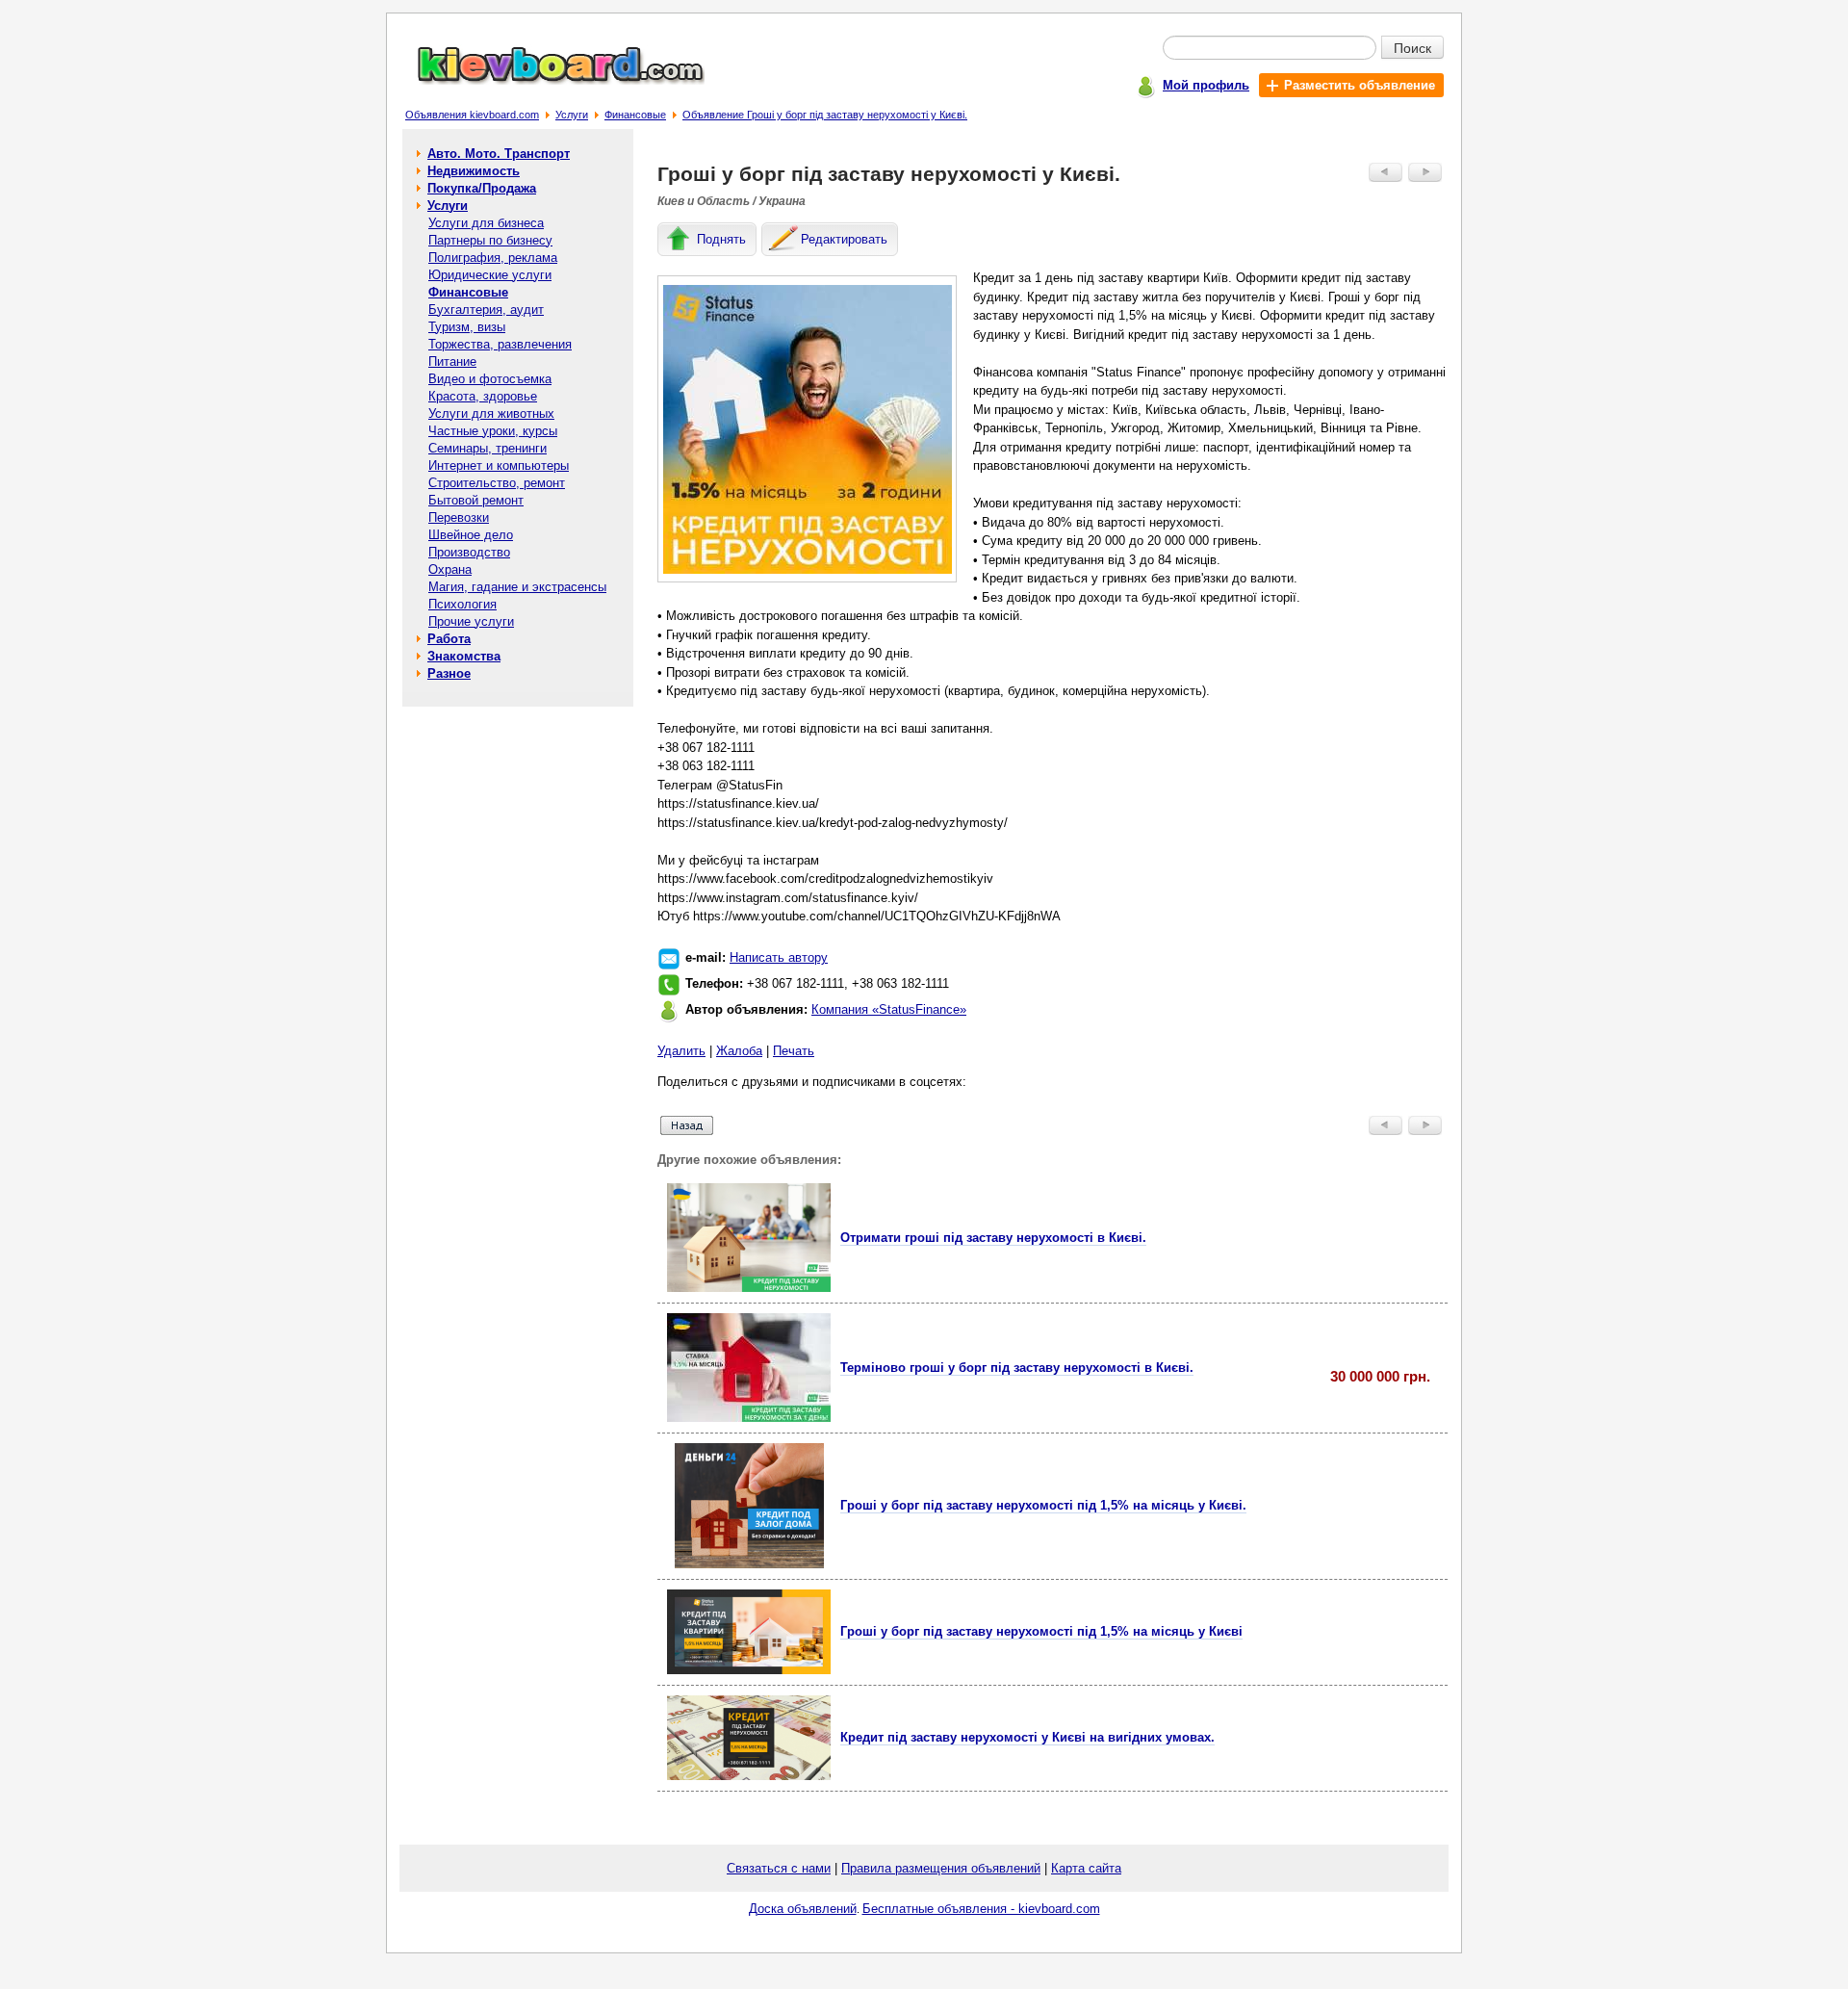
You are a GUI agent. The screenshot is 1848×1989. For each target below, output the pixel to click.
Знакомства (464, 656)
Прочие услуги (471, 621)
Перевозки (459, 517)
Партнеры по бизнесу (490, 240)
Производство (469, 552)
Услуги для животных (491, 413)
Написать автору (779, 957)
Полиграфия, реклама (493, 258)
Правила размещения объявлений (941, 1868)
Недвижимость (474, 171)
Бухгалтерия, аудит (486, 310)
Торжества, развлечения (500, 344)
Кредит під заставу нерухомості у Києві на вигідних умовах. (1027, 1737)
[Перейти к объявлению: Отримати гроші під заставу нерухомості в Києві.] (749, 1288)
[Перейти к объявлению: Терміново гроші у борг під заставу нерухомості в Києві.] (749, 1418)
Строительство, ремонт (497, 483)
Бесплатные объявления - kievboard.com (981, 1909)
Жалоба (739, 1051)
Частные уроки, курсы (493, 431)
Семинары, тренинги (488, 448)
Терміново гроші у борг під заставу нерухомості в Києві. (1017, 1368)
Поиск (1412, 47)
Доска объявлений (803, 1909)
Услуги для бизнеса (486, 223)
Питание (452, 362)
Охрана (450, 569)
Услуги (572, 115)
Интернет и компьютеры (499, 465)
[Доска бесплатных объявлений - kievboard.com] (550, 80)
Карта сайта (1086, 1868)
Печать (794, 1051)
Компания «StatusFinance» (889, 1009)
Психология (462, 604)
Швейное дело (471, 535)
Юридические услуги (490, 275)
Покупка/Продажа (482, 188)
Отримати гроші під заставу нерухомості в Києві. (993, 1238)
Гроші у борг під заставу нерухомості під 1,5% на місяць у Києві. (1043, 1505)
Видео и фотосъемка (490, 379)
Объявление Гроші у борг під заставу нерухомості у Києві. (825, 115)
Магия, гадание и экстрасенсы (517, 587)
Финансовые (635, 115)
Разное (449, 673)
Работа (449, 639)
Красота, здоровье (483, 396)
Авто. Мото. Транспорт (499, 154)
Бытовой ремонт (476, 500)
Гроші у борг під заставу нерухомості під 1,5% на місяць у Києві (1041, 1631)
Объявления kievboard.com (472, 115)
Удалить (681, 1051)
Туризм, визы (467, 327)
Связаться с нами (779, 1868)
